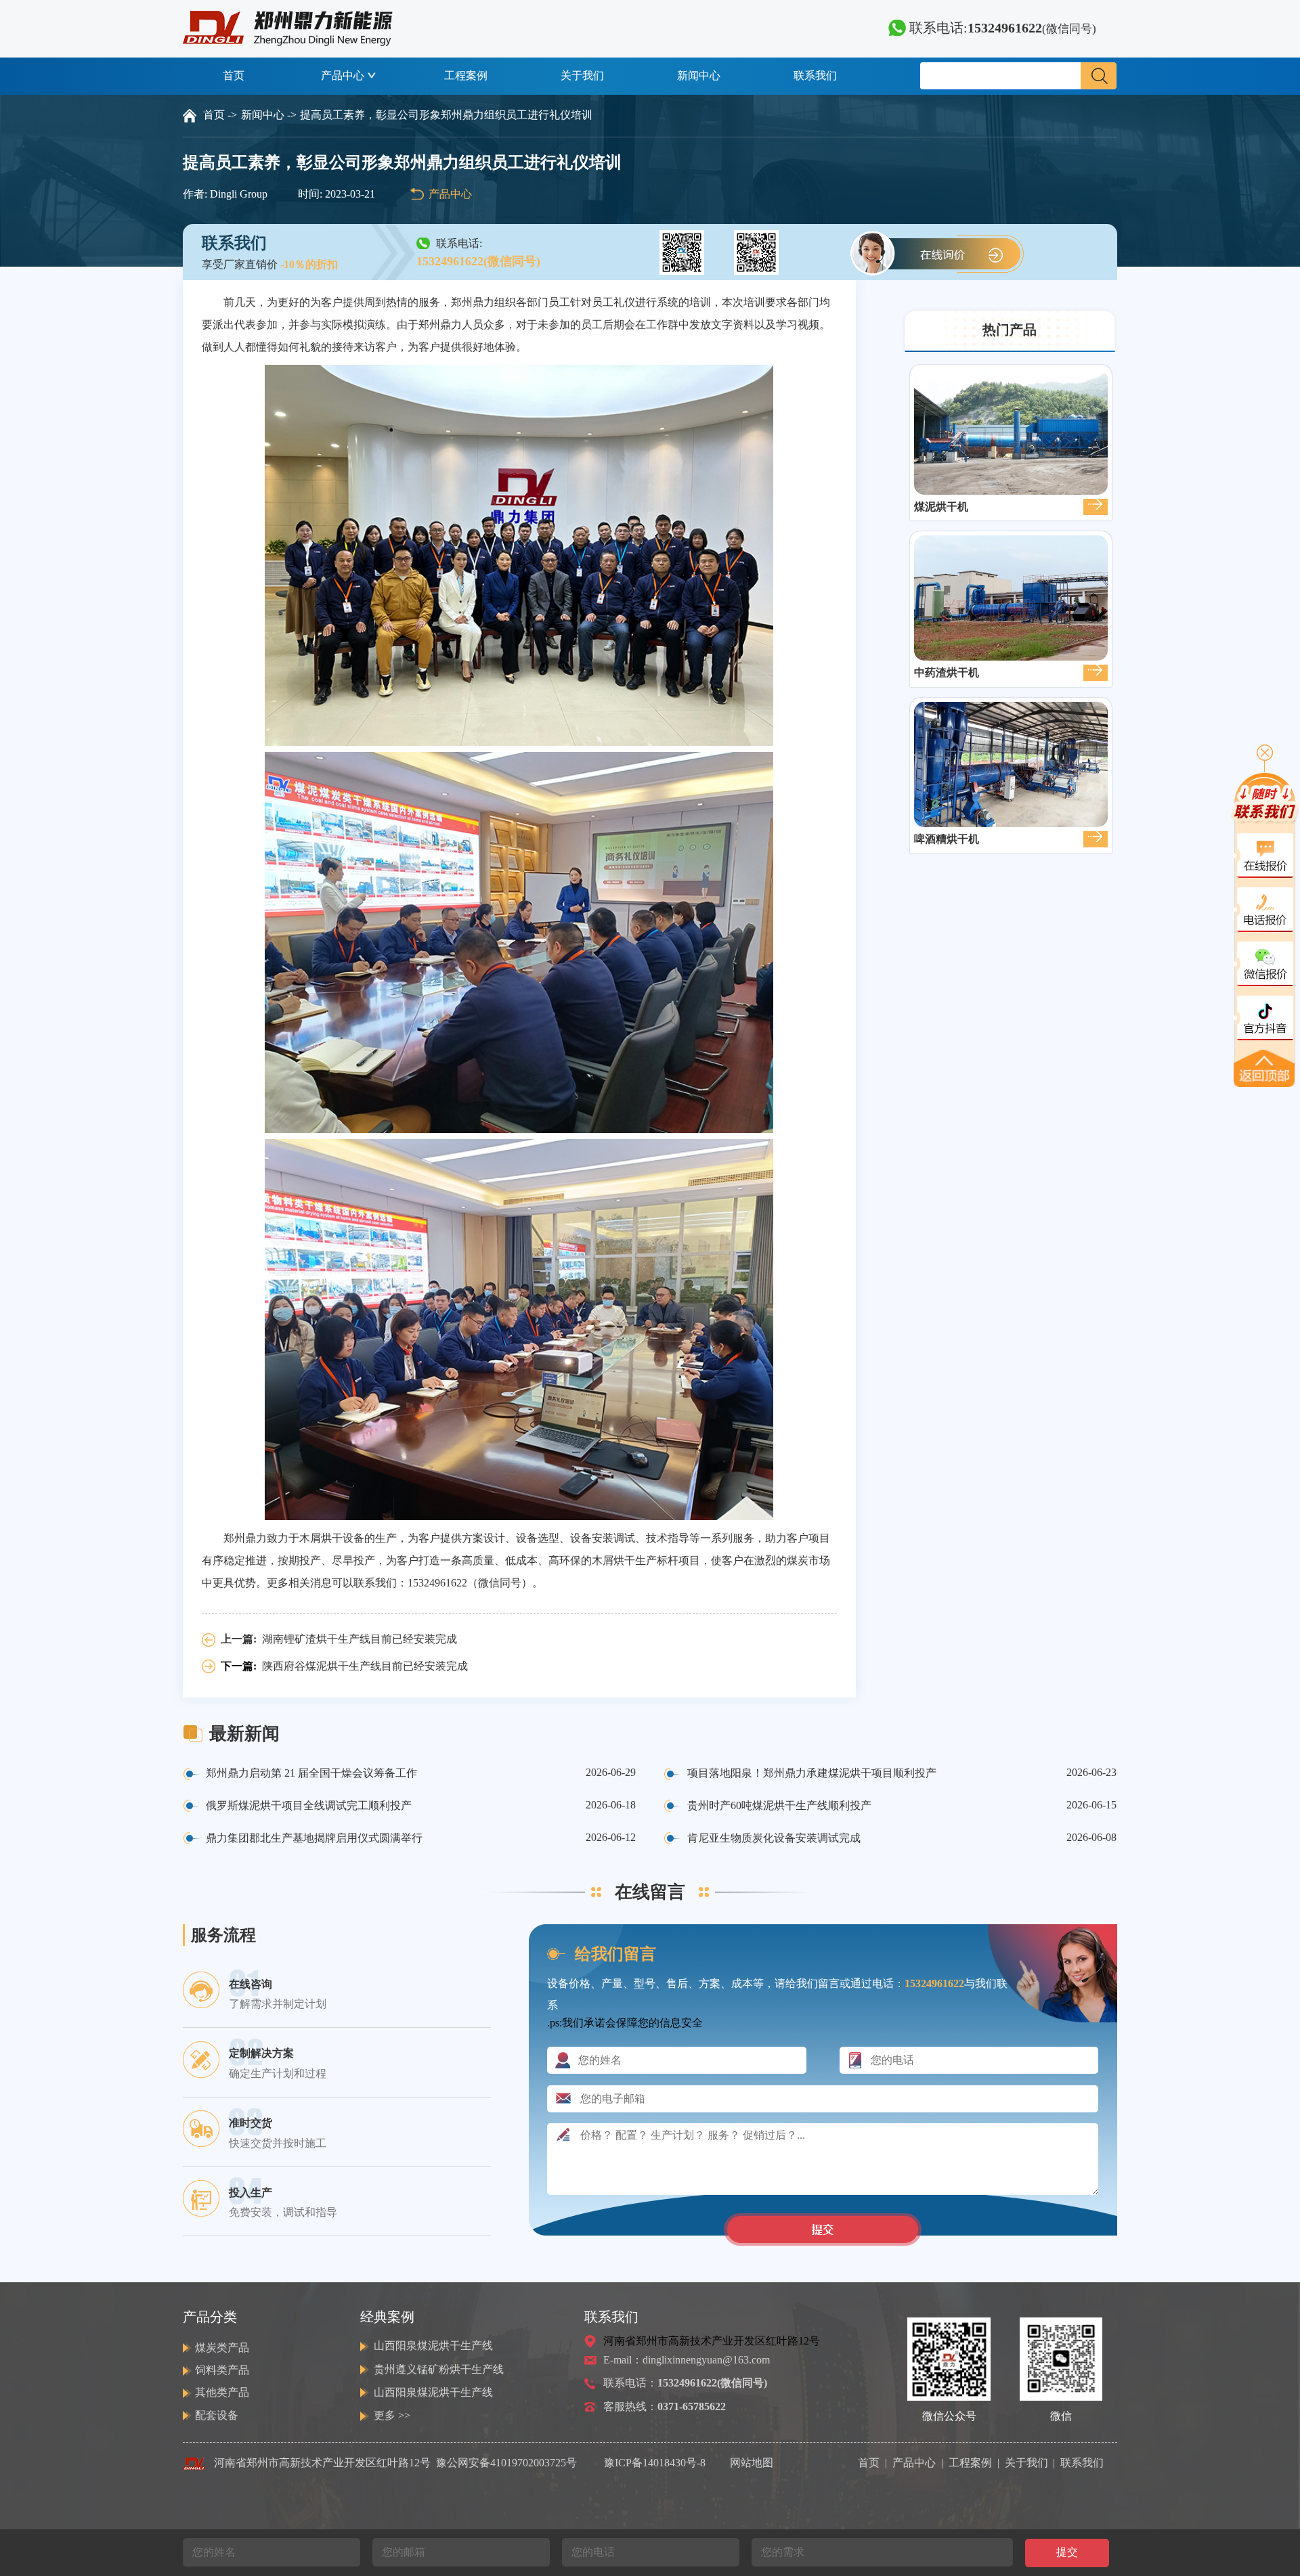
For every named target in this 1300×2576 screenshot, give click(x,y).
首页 (234, 75)
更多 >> (392, 2415)
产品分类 (210, 2317)
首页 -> (220, 115)
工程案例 (466, 75)
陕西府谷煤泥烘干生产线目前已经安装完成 (365, 1666)
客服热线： (665, 2406)
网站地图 (752, 2463)
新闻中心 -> (269, 115)
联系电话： (685, 2383)
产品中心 (343, 75)
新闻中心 (699, 75)
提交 (1067, 2552)
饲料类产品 (222, 2370)
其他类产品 (222, 2392)
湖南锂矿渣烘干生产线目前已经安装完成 (360, 1639)
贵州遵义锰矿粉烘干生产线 (439, 2369)
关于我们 (582, 75)
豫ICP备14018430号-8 (655, 2463)
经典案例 (387, 2317)
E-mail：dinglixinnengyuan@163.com (687, 2360)
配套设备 (217, 2415)
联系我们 (815, 75)
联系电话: (1001, 28)
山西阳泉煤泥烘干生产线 (433, 2346)
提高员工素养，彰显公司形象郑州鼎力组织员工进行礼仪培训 (446, 115)
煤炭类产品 (222, 2348)
